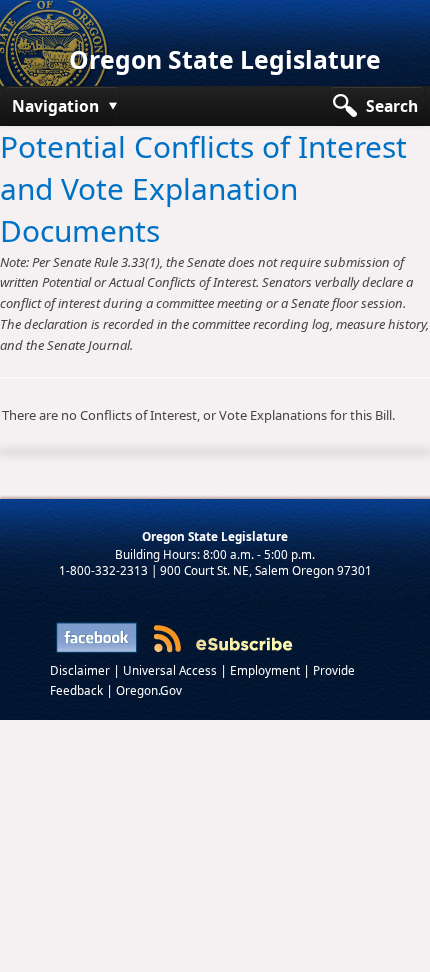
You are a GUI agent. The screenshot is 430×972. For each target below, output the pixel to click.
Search (392, 106)
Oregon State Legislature (225, 59)
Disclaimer (81, 670)
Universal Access (171, 670)
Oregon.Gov (149, 690)
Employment (266, 670)
